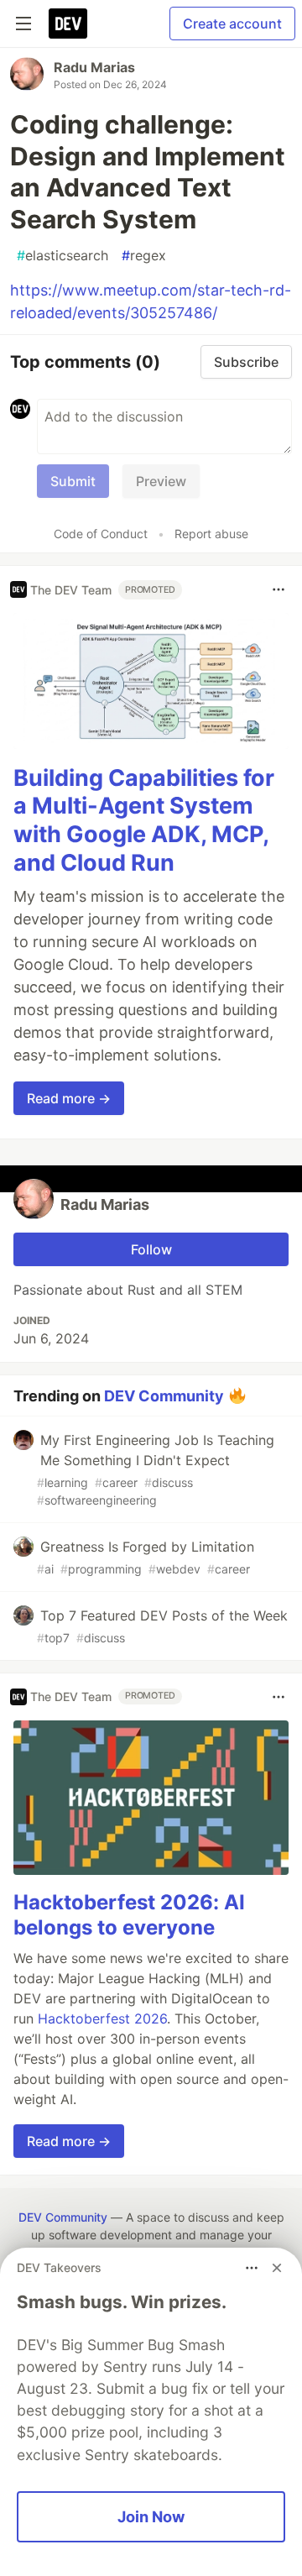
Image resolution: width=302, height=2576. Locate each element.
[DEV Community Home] (68, 24)
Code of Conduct (101, 534)
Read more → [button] (69, 1098)
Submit (73, 481)
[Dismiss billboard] (277, 2268)
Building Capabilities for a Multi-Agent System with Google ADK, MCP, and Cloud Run (144, 820)
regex (144, 255)
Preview (161, 481)
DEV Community (164, 1395)
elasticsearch (62, 255)
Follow (151, 1249)
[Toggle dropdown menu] (279, 589)
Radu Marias (94, 67)
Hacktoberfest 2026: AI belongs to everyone (129, 1915)
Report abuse (211, 534)
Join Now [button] (151, 2516)
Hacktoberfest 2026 (102, 2018)
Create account (232, 24)
